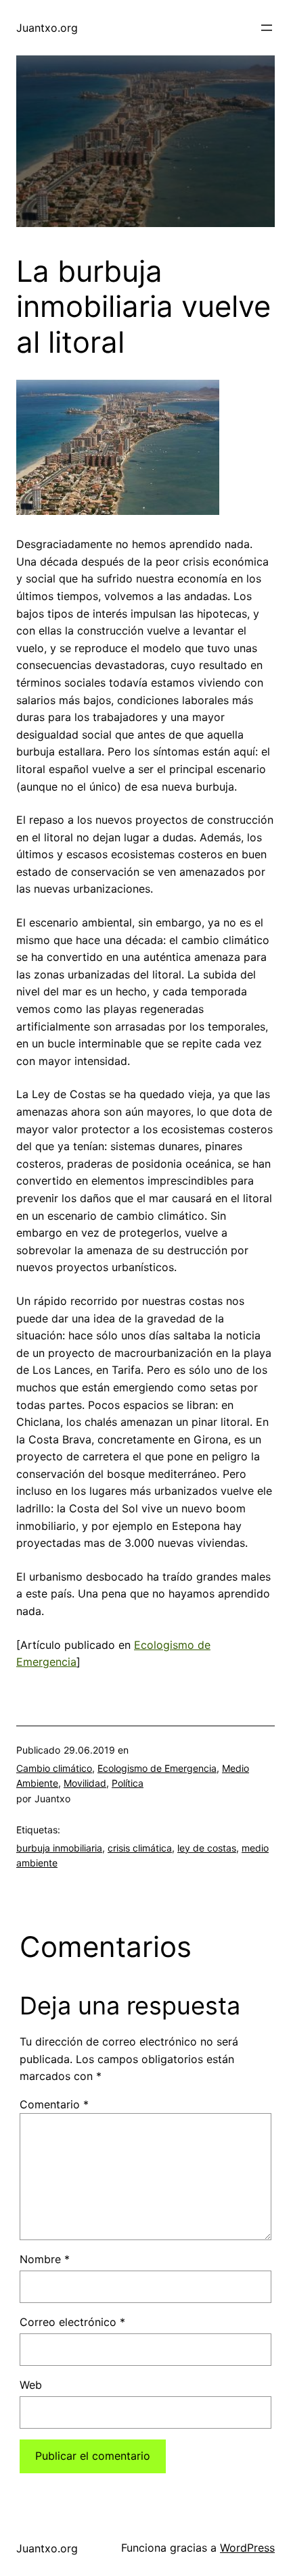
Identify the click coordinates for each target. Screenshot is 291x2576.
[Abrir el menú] (267, 28)
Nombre (45, 2259)
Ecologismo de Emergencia (157, 1768)
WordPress (247, 2548)
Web (31, 2385)
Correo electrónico (72, 2322)
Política (128, 1783)
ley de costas (207, 1848)
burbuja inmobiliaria (59, 1848)
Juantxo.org (47, 28)
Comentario (54, 2104)
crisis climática (140, 1848)
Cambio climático (54, 1768)
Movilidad (85, 1783)
